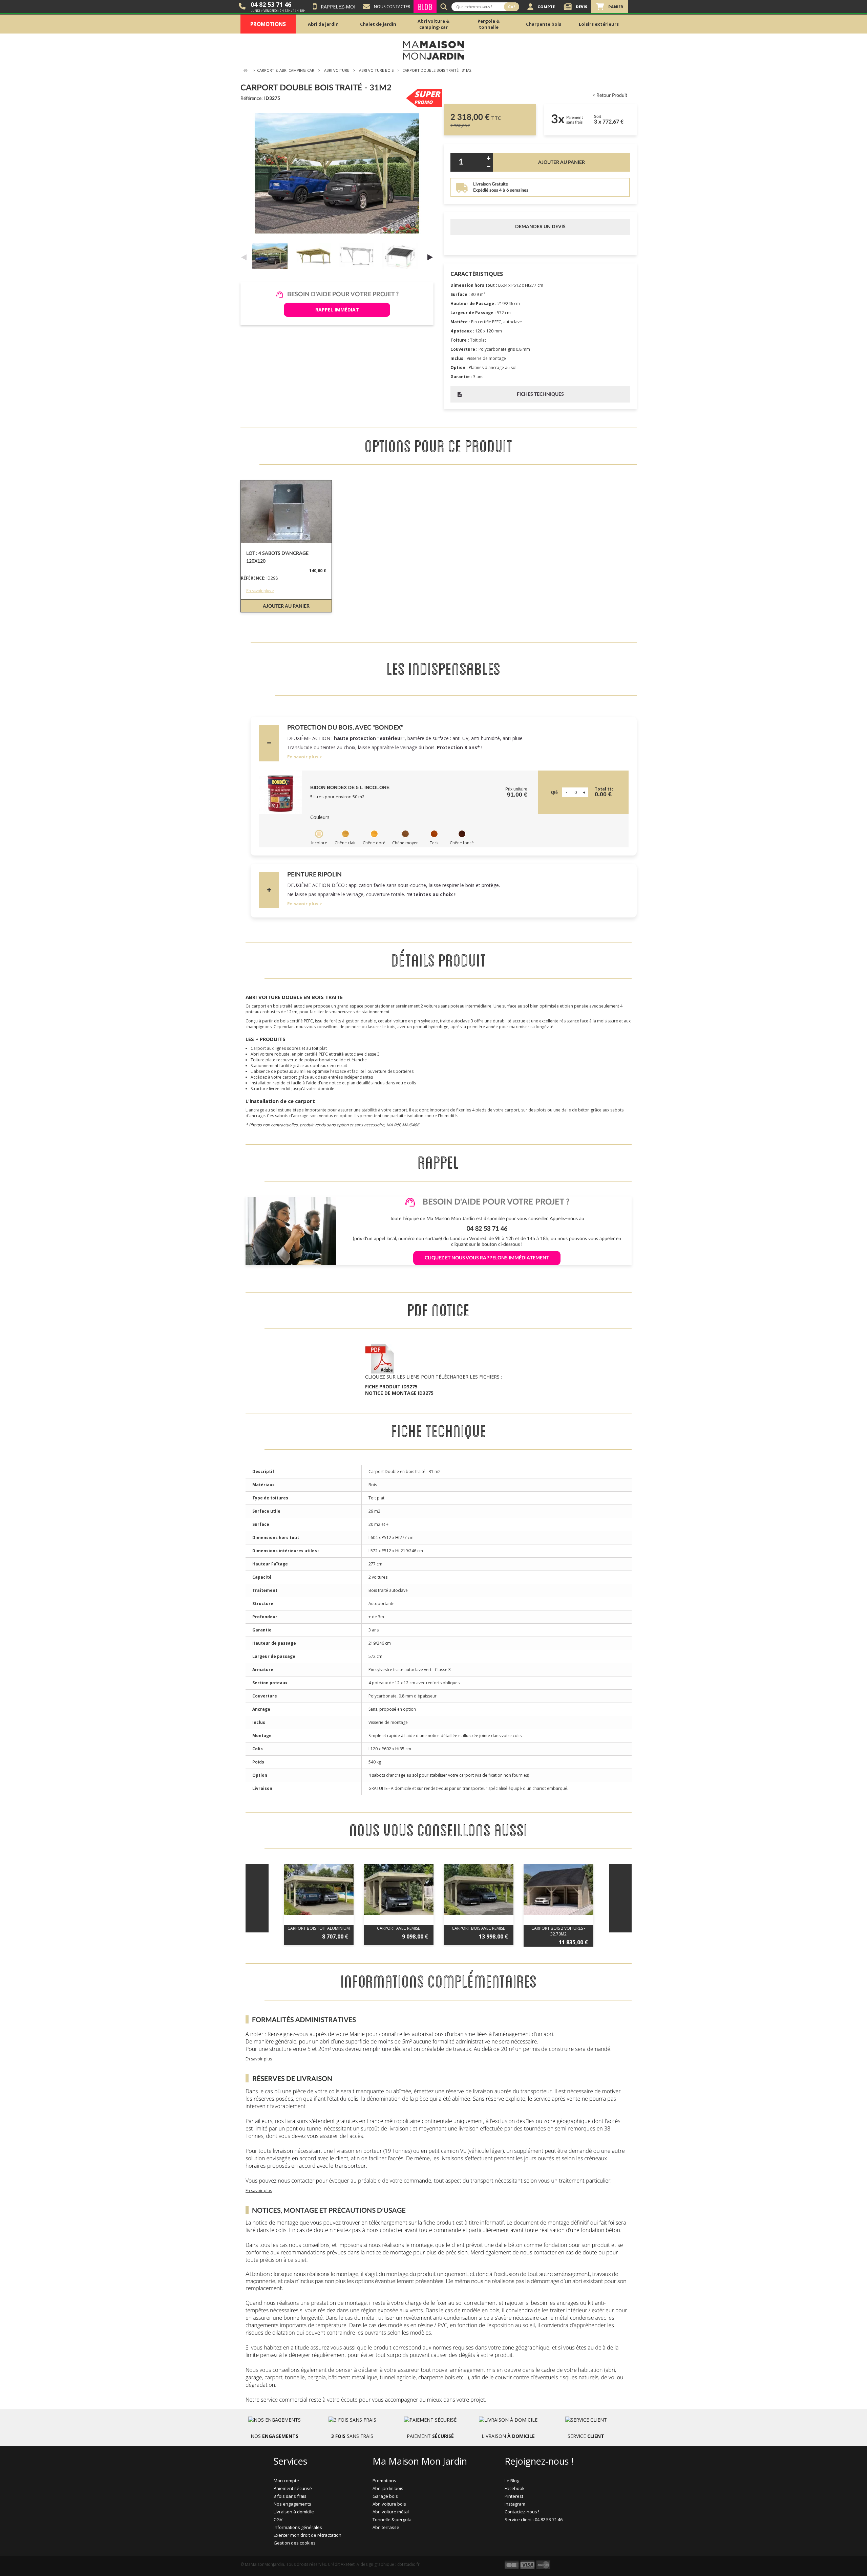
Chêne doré (374, 843)
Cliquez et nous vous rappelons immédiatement (487, 1258)
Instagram (515, 2504)
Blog (425, 7)
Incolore (319, 843)
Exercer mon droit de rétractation (308, 2535)
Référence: (252, 99)
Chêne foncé (462, 843)
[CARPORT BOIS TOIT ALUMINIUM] (319, 1890)
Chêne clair (345, 843)
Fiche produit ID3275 (391, 1387)
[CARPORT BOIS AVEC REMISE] (479, 1890)
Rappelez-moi (338, 7)
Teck (434, 843)
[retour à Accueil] (245, 71)
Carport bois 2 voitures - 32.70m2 (558, 1931)
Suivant (430, 257)
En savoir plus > (260, 591)
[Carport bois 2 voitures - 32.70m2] (558, 1890)
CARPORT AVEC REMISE (398, 1928)
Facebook (515, 2488)
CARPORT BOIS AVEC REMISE (478, 1928)
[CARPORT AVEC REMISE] (399, 1890)
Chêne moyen (405, 843)
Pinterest (514, 2496)
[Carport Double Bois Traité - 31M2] (271, 256)
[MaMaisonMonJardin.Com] (433, 50)
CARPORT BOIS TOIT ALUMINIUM (319, 1928)
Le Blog (512, 2481)
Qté (554, 793)
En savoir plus (303, 757)
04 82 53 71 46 (271, 4)
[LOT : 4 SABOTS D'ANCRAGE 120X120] (286, 512)
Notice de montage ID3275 (399, 1393)
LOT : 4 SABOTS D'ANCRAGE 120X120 (277, 557)
